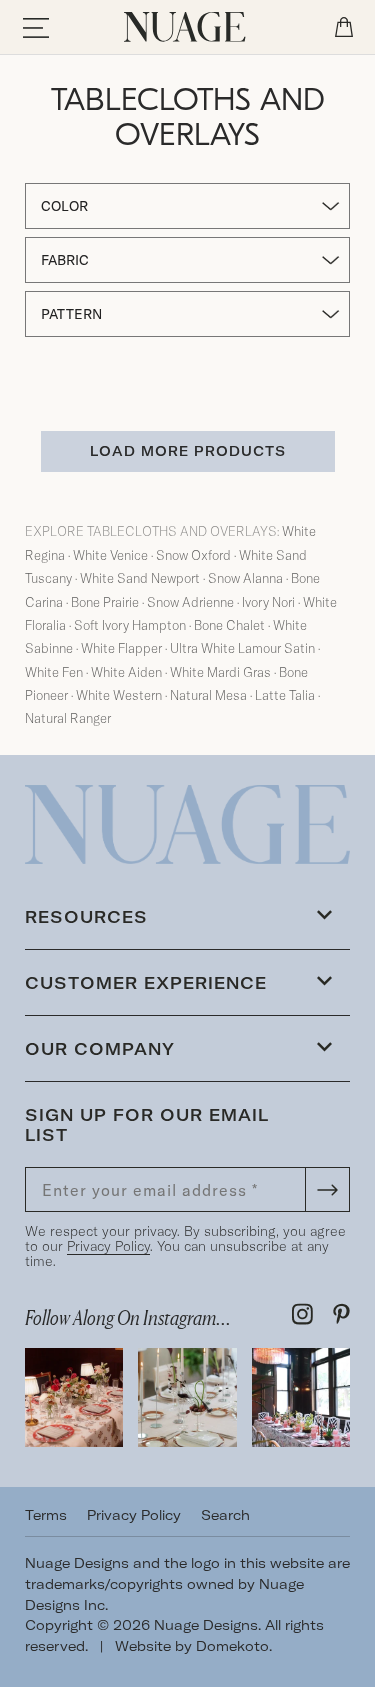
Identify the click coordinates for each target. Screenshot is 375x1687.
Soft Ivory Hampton (130, 625)
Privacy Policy (108, 1246)
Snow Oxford (193, 555)
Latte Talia (285, 695)
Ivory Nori (268, 602)
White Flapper (121, 648)
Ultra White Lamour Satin (242, 648)
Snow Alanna (245, 578)
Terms (46, 1515)
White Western (119, 695)
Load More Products (188, 451)
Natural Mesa (208, 695)
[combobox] (187, 206)
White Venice (110, 555)
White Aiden (126, 672)
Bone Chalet (229, 625)
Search (225, 1515)
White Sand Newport (140, 578)
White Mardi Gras (220, 672)
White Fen (54, 672)
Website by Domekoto (192, 1646)
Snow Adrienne (190, 602)
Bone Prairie (105, 602)
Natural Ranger (68, 718)
